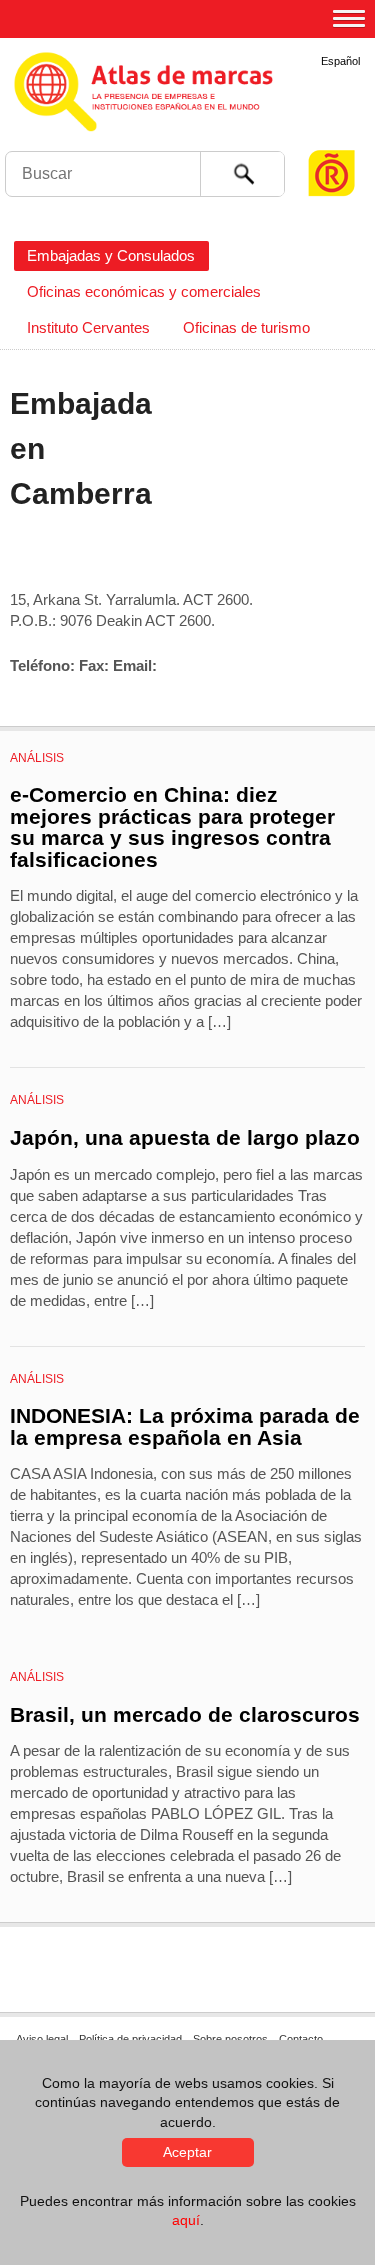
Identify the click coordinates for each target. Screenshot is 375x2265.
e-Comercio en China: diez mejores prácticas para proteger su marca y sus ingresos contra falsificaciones (172, 827)
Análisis (37, 758)
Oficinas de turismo (246, 327)
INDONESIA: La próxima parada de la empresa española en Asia (185, 1426)
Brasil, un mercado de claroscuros (185, 1714)
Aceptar (187, 2152)
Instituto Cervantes (88, 327)
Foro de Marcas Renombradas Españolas (332, 135)
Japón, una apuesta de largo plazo (185, 1137)
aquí (186, 2220)
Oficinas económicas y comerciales (144, 291)
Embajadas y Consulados (111, 255)
